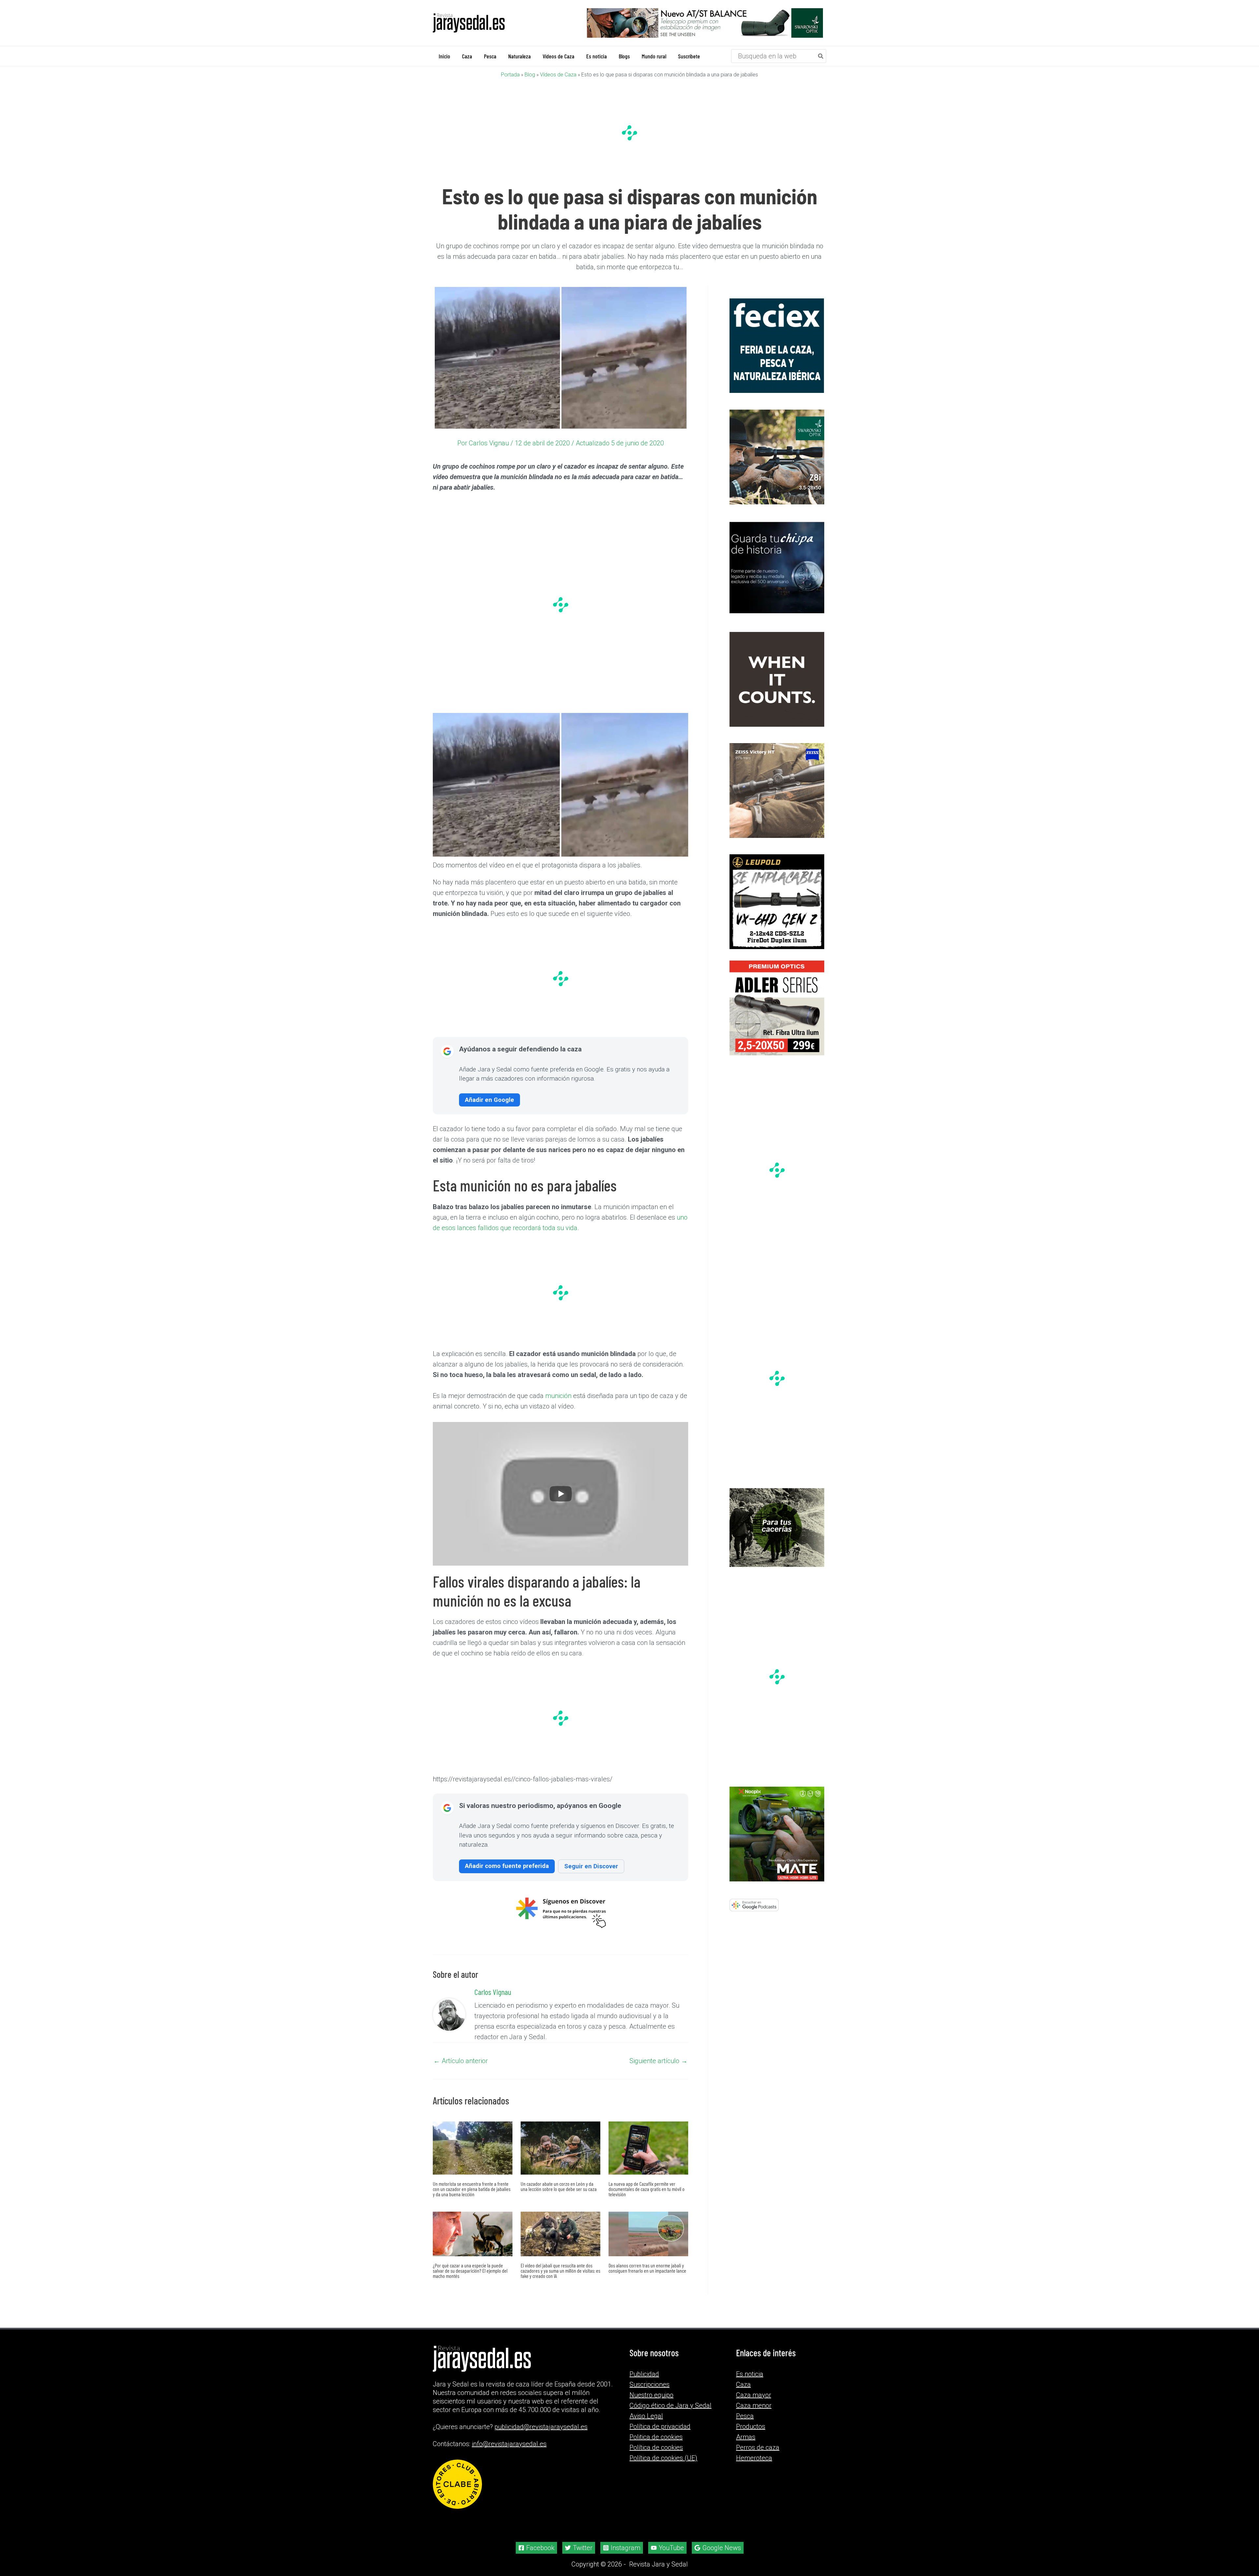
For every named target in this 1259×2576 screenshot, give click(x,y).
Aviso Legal (646, 2416)
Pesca (745, 2416)
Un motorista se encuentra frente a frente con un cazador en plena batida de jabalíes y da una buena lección (472, 2189)
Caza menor (754, 2405)
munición (558, 1395)
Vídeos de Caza (558, 74)
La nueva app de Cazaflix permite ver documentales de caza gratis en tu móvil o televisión (647, 2189)
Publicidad (644, 2374)
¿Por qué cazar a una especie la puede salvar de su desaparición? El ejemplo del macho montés (470, 2270)
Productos (751, 2426)
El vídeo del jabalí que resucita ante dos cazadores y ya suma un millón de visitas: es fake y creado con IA (560, 2270)
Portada (510, 74)
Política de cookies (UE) (663, 2458)
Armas (746, 2437)
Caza (743, 2384)
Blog (530, 74)
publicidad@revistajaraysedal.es (541, 2427)
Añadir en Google (490, 1099)
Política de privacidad (660, 2426)
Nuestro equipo (651, 2395)
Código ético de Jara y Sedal (670, 2405)
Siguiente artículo (659, 2060)
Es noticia (750, 2374)
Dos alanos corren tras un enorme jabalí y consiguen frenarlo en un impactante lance (647, 2268)
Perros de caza (758, 2447)
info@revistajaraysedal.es (509, 2444)
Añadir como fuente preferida (507, 1866)
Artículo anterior (461, 2060)
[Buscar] (821, 56)
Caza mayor (754, 2395)
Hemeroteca (754, 2458)
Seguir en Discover (591, 1866)
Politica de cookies (656, 2437)
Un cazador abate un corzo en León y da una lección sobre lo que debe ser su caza (559, 2186)
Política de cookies (656, 2447)
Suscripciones (649, 2384)
